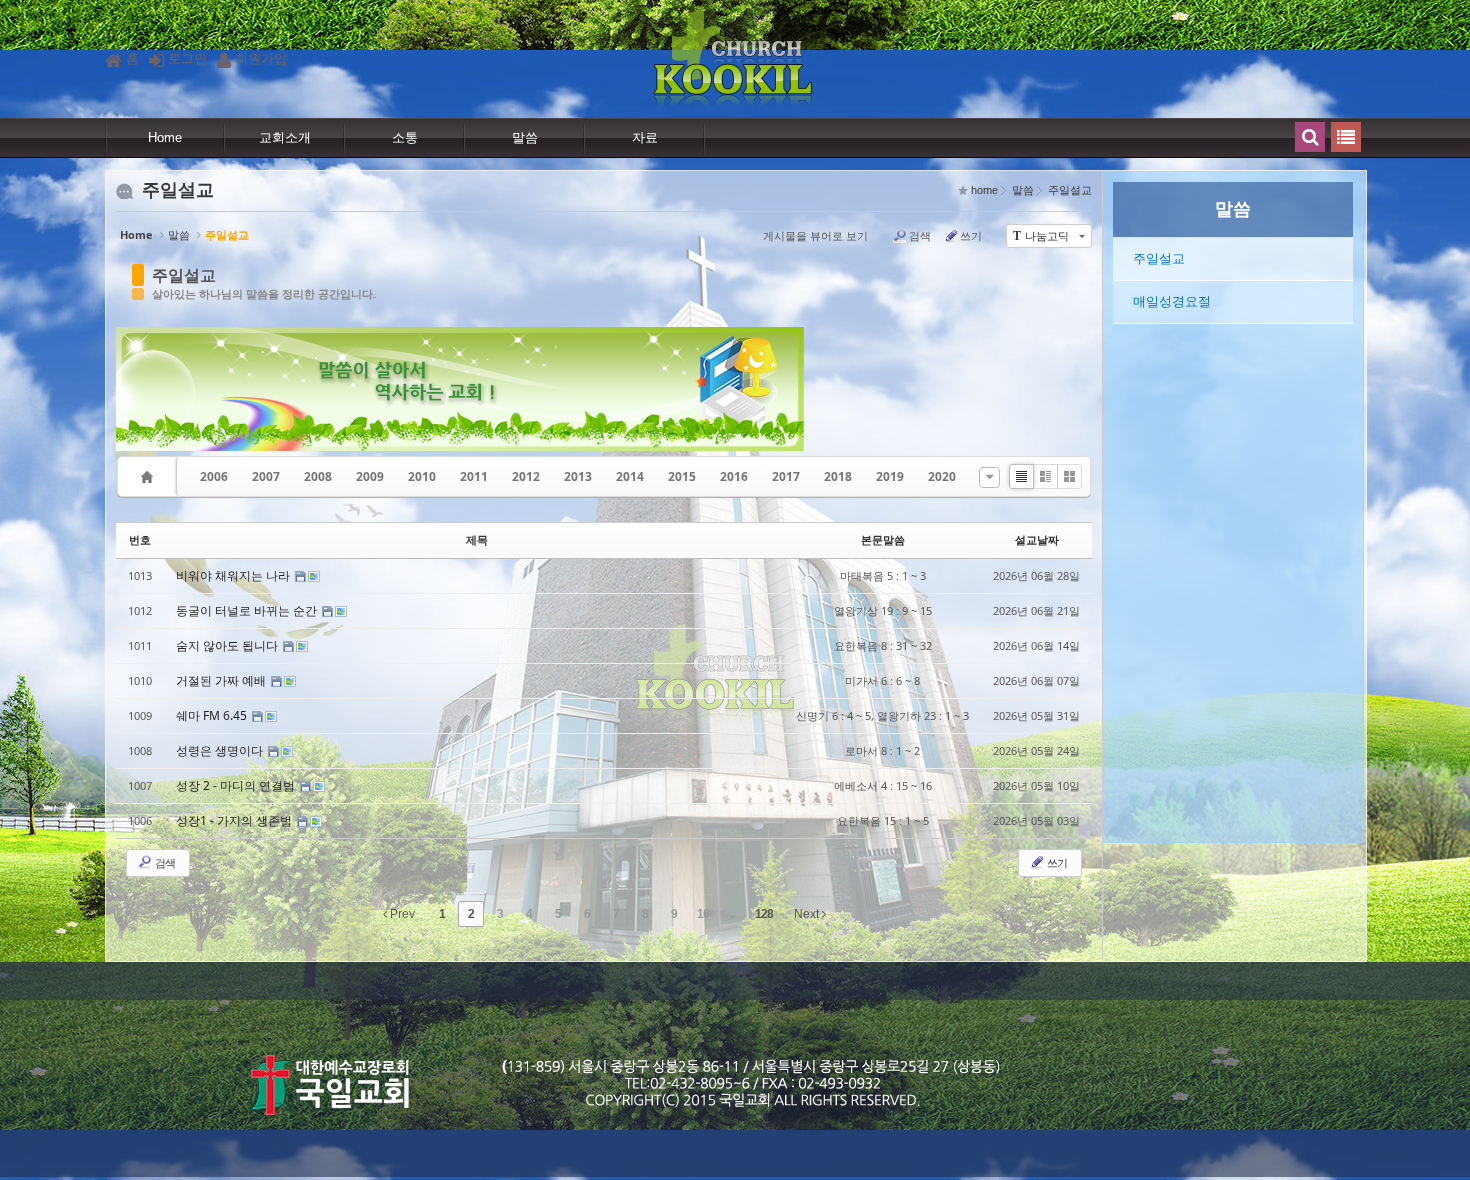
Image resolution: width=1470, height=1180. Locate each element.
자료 (645, 137)
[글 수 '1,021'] (150, 476)
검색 (920, 235)
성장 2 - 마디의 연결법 (237, 785)
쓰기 (971, 235)
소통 (405, 137)
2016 (734, 476)
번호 (140, 539)
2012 (526, 476)
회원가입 (261, 58)
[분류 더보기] (989, 477)
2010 (422, 476)
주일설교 (184, 275)
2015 (682, 476)
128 (764, 914)
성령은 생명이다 (221, 750)
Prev (401, 914)
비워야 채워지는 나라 (234, 575)
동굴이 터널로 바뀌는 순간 (248, 610)
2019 (890, 476)
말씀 (525, 137)
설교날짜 (1037, 539)
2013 (578, 476)
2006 (214, 476)
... (732, 914)
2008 (318, 476)
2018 (838, 476)
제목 (477, 539)
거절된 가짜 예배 (222, 680)
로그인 (187, 58)
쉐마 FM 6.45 (213, 715)
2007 (266, 476)
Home (165, 137)
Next (808, 914)
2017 (786, 476)
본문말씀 (883, 539)
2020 (942, 476)
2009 (370, 476)
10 (703, 914)
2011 (474, 476)
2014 (630, 476)
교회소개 (285, 137)
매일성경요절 (1172, 301)
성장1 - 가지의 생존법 (235, 820)
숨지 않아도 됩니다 (228, 645)
